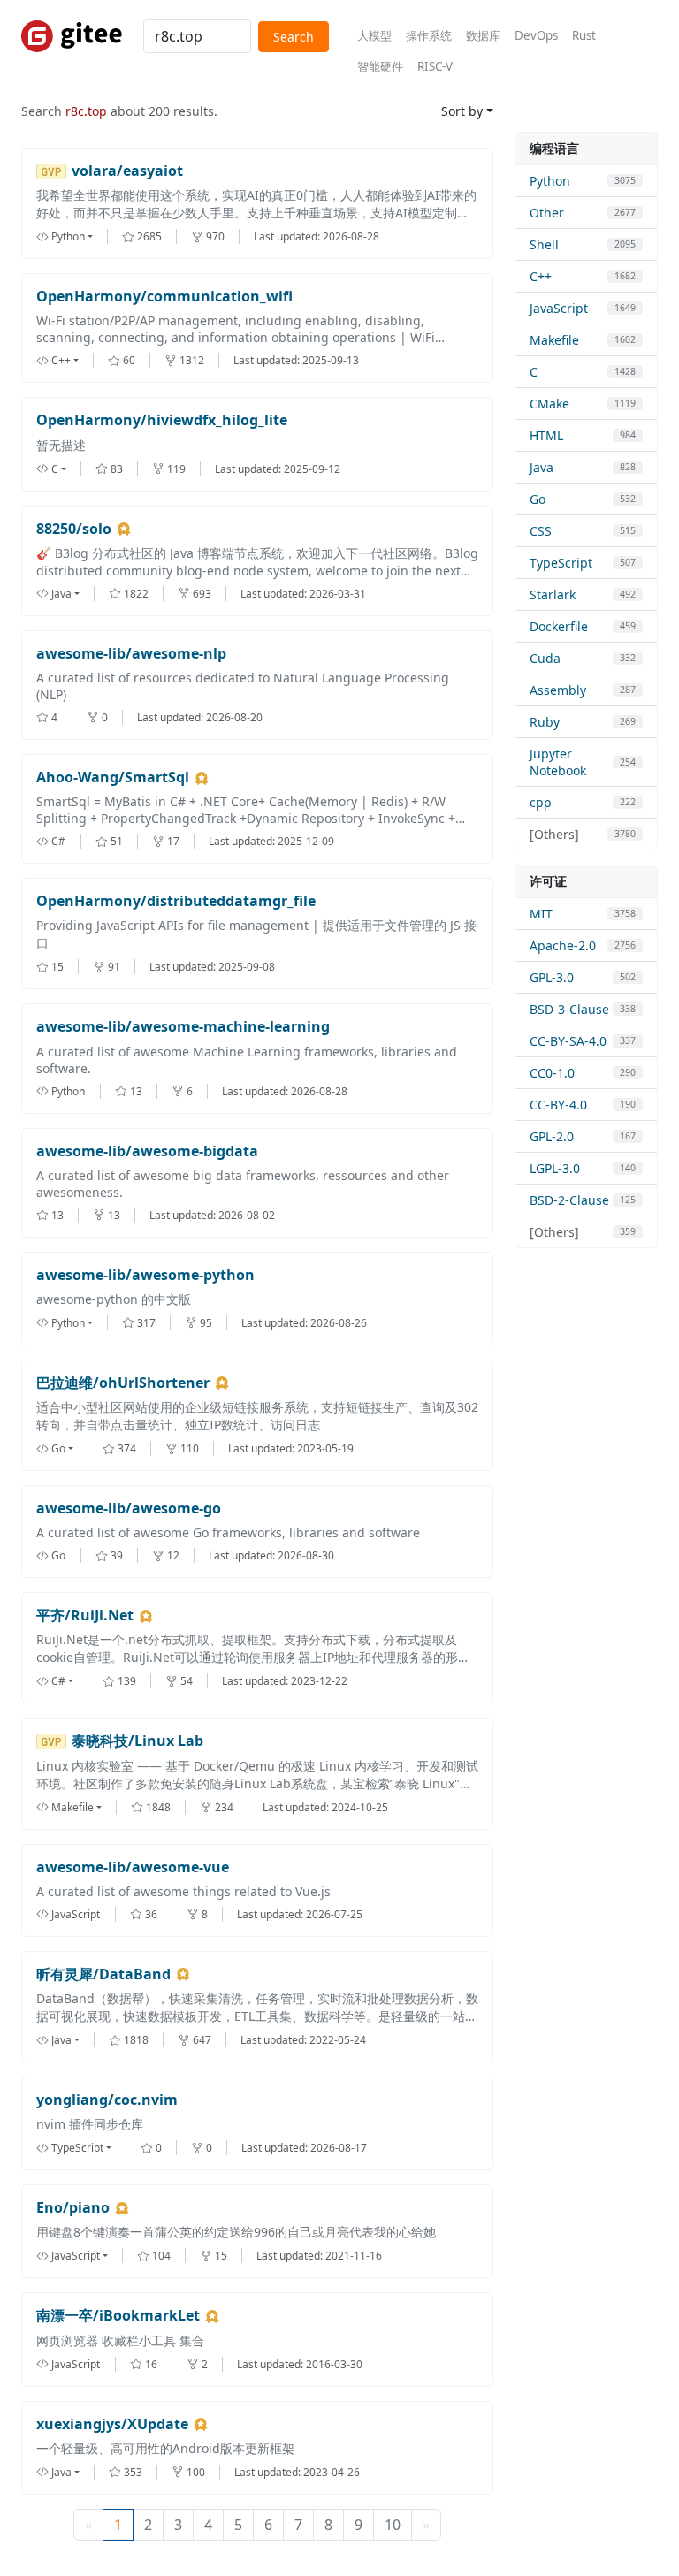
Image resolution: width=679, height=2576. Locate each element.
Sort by (462, 111)
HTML (546, 435)
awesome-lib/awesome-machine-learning (183, 1027)
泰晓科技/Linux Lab (137, 1741)
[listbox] (79, 236)
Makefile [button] (72, 1807)
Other (547, 213)
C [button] (55, 469)
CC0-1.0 (552, 1073)
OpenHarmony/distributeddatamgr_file (176, 901)
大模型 (374, 35)
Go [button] (58, 1448)
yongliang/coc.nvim (107, 2100)
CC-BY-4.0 (558, 1105)
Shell (544, 244)
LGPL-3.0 (555, 1168)
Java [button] (61, 594)
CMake (549, 404)
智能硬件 (380, 66)
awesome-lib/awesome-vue (133, 1867)
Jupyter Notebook (558, 762)
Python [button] (68, 236)
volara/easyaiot (127, 171)
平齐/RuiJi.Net (85, 1616)
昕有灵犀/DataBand (103, 1974)
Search (294, 37)
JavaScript (559, 308)
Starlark (553, 594)
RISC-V (435, 66)
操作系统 (429, 35)
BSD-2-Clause (569, 1200)
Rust (584, 35)
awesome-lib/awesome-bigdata (147, 1151)
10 (393, 2525)
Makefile (554, 340)
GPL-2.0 (552, 1136)
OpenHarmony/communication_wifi (164, 297)
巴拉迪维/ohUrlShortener (123, 1383)
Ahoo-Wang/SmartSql (113, 777)
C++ (541, 276)
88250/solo (74, 529)
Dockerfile (559, 626)
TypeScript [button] (77, 2148)
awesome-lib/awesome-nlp (131, 654)
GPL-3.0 (552, 977)
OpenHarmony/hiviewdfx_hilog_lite (162, 420)
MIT (541, 914)
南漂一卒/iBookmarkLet (118, 2316)
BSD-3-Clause (569, 1009)
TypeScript (561, 563)
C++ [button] (61, 360)
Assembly (558, 690)
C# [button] (58, 1681)
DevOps (536, 35)
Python (550, 181)
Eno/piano (73, 2208)
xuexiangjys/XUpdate (112, 2424)
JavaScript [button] (76, 2256)
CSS (541, 531)
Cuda (545, 658)
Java (542, 467)
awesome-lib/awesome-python (145, 1275)
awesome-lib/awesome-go (129, 1509)
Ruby (545, 722)
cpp (541, 802)
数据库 (483, 35)
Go (538, 499)
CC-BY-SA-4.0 (568, 1041)
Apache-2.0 (563, 945)
